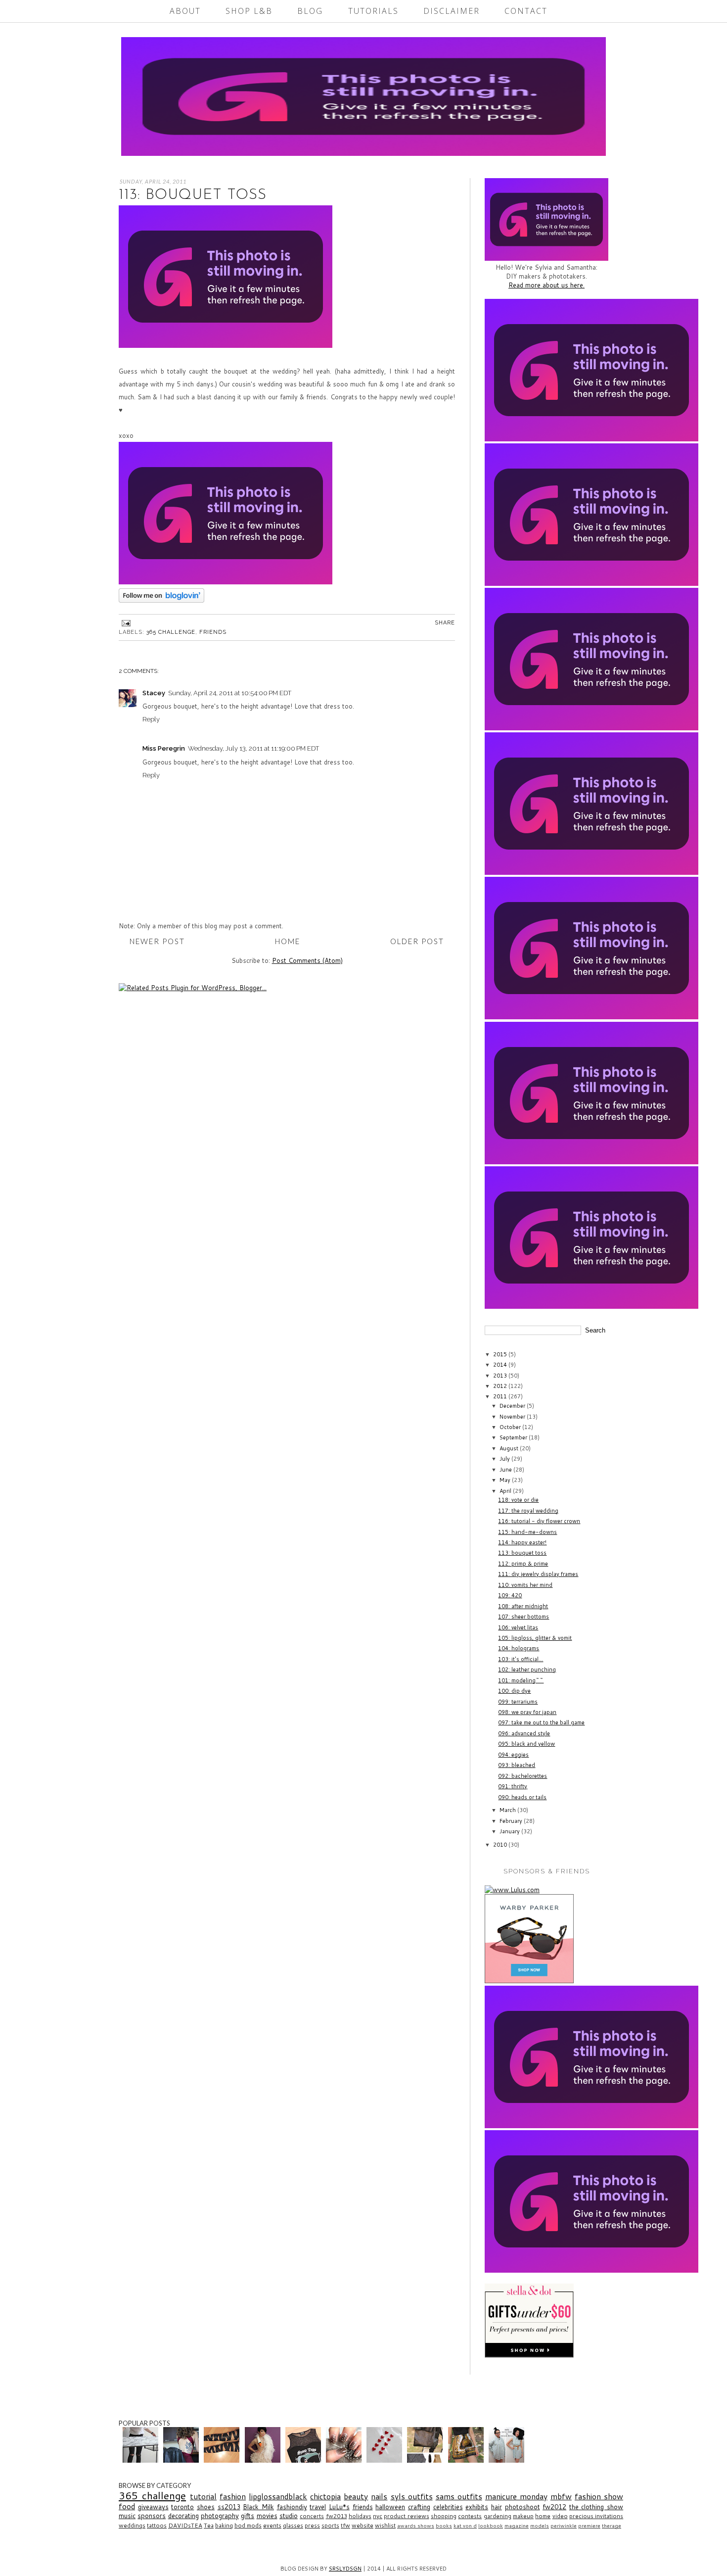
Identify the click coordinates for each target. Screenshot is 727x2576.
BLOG (310, 11)
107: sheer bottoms (523, 1617)
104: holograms (519, 1648)
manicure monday (516, 2496)
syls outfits (412, 2496)
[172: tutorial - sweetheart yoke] (304, 2460)
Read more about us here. (546, 285)
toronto (182, 2507)
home (543, 2516)
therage (612, 2526)
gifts (248, 2516)
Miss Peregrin (164, 748)
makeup (523, 2516)
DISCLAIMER (452, 11)
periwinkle (564, 2526)
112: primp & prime (523, 1564)
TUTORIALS (373, 11)
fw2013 (337, 2516)
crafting (419, 2507)
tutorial (203, 2496)
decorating (183, 2516)
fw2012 (554, 2507)
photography (220, 2516)
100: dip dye (514, 1691)
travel (318, 2507)
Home (288, 941)
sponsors (152, 2516)
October (511, 1427)
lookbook (491, 2526)
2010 (501, 1845)
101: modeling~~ (521, 1680)
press (312, 2525)
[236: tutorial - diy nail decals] (386, 2460)
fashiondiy (292, 2507)
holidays (360, 2516)
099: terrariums (518, 1702)
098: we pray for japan (527, 1712)
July (505, 1459)
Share (445, 623)
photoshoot (523, 2507)
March (508, 1810)
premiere (589, 2526)
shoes (206, 2507)
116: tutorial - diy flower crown (539, 1521)
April (506, 1491)
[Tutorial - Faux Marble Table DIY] (142, 2460)
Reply (151, 719)
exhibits (477, 2507)
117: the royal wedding (528, 1511)
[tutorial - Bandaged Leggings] (223, 2460)
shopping (444, 2516)
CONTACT (526, 11)
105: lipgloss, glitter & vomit (535, 1638)
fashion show (599, 2496)
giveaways (153, 2507)
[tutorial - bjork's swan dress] (264, 2460)
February (512, 1821)
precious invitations (596, 2516)
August (510, 1448)
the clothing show (596, 2507)
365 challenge (171, 632)
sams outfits (459, 2496)
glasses (293, 2525)
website (363, 2525)
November (513, 1417)
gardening (498, 2516)
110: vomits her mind (525, 1585)
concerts (312, 2516)
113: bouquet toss (522, 1553)
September (514, 1437)
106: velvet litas (518, 1627)
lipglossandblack (278, 2496)
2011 (501, 1396)
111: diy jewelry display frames (538, 1574)
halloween (390, 2507)
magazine (517, 2526)
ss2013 (229, 2507)
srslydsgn (345, 2569)
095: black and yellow (526, 1744)
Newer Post (157, 941)
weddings (132, 2525)
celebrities (448, 2507)
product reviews (406, 2516)
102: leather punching (527, 1670)
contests (470, 2516)
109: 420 (510, 1595)
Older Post (417, 941)
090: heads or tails (522, 1797)
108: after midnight (523, 1606)
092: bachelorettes (523, 1776)
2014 (501, 1365)
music (127, 2516)
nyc (378, 2516)
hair (497, 2507)
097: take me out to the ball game (541, 1722)
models (540, 2526)
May (506, 1480)
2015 (501, 1354)
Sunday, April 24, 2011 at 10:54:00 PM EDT (230, 693)
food (127, 2506)
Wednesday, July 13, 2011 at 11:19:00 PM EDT (253, 748)
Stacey (154, 693)
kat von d (465, 2526)
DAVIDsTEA (185, 2525)
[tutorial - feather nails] (345, 2460)
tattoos (157, 2525)
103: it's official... (521, 1659)
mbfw (561, 2496)
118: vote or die (518, 1500)
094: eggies (513, 1755)
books (444, 2526)
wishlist (385, 2525)
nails (379, 2496)
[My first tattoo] (182, 2460)
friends (213, 632)
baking (224, 2525)
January (510, 1831)
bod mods (248, 2525)
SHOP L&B (249, 11)
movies (267, 2516)
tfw (345, 2525)
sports (330, 2525)
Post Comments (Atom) (307, 960)
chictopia (325, 2496)
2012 (501, 1386)
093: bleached (517, 1765)
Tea (209, 2525)
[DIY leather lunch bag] (426, 2460)
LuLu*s (339, 2507)
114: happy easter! (522, 1542)
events (272, 2525)
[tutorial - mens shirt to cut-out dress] (508, 2460)
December (513, 1406)
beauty (356, 2496)
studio (289, 2516)
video (560, 2516)
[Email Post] (125, 623)
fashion (233, 2496)
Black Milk (258, 2507)
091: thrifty (513, 1786)
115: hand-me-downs (527, 1532)
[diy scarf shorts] (467, 2460)
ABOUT (185, 11)
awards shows (416, 2526)
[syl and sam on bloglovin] (161, 600)
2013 (501, 1376)
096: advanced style (524, 1733)
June (506, 1470)
